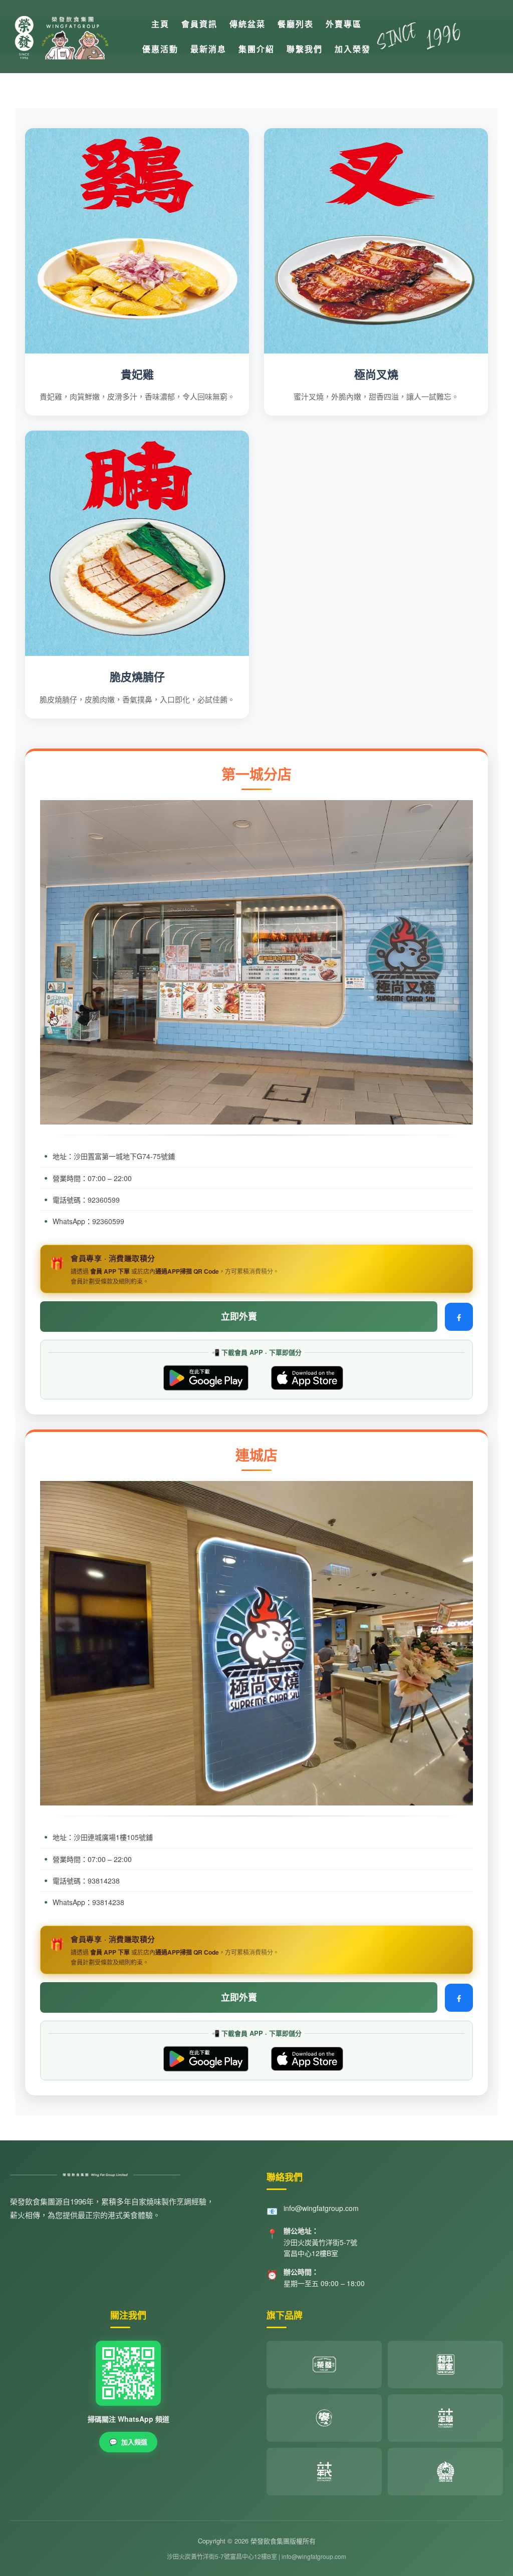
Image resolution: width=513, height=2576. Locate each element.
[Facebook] (459, 1317)
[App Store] (307, 1378)
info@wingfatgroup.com (321, 2208)
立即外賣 (239, 1316)
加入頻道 (128, 2442)
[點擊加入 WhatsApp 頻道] (128, 2373)
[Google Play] (206, 1378)
